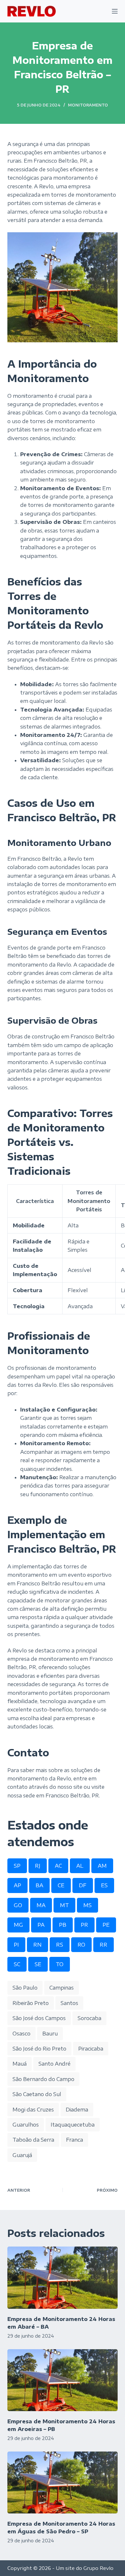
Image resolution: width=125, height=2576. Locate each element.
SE (38, 1964)
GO (18, 1905)
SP (17, 1866)
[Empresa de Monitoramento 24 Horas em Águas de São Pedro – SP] (62, 2482)
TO (60, 1964)
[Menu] (115, 11)
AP (17, 1885)
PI (16, 1945)
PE (106, 1925)
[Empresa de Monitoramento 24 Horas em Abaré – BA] (62, 2277)
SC (17, 1964)
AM (102, 1866)
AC (58, 1866)
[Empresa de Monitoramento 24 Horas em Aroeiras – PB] (62, 2380)
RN (37, 1945)
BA (39, 1885)
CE (61, 1885)
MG (18, 1925)
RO (81, 1945)
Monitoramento (88, 105)
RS (60, 1945)
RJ (38, 1866)
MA (41, 1905)
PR (84, 1925)
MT (64, 1905)
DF (83, 1885)
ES (104, 1885)
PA (41, 1925)
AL (80, 1866)
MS (88, 1905)
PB (63, 1925)
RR (104, 1945)
